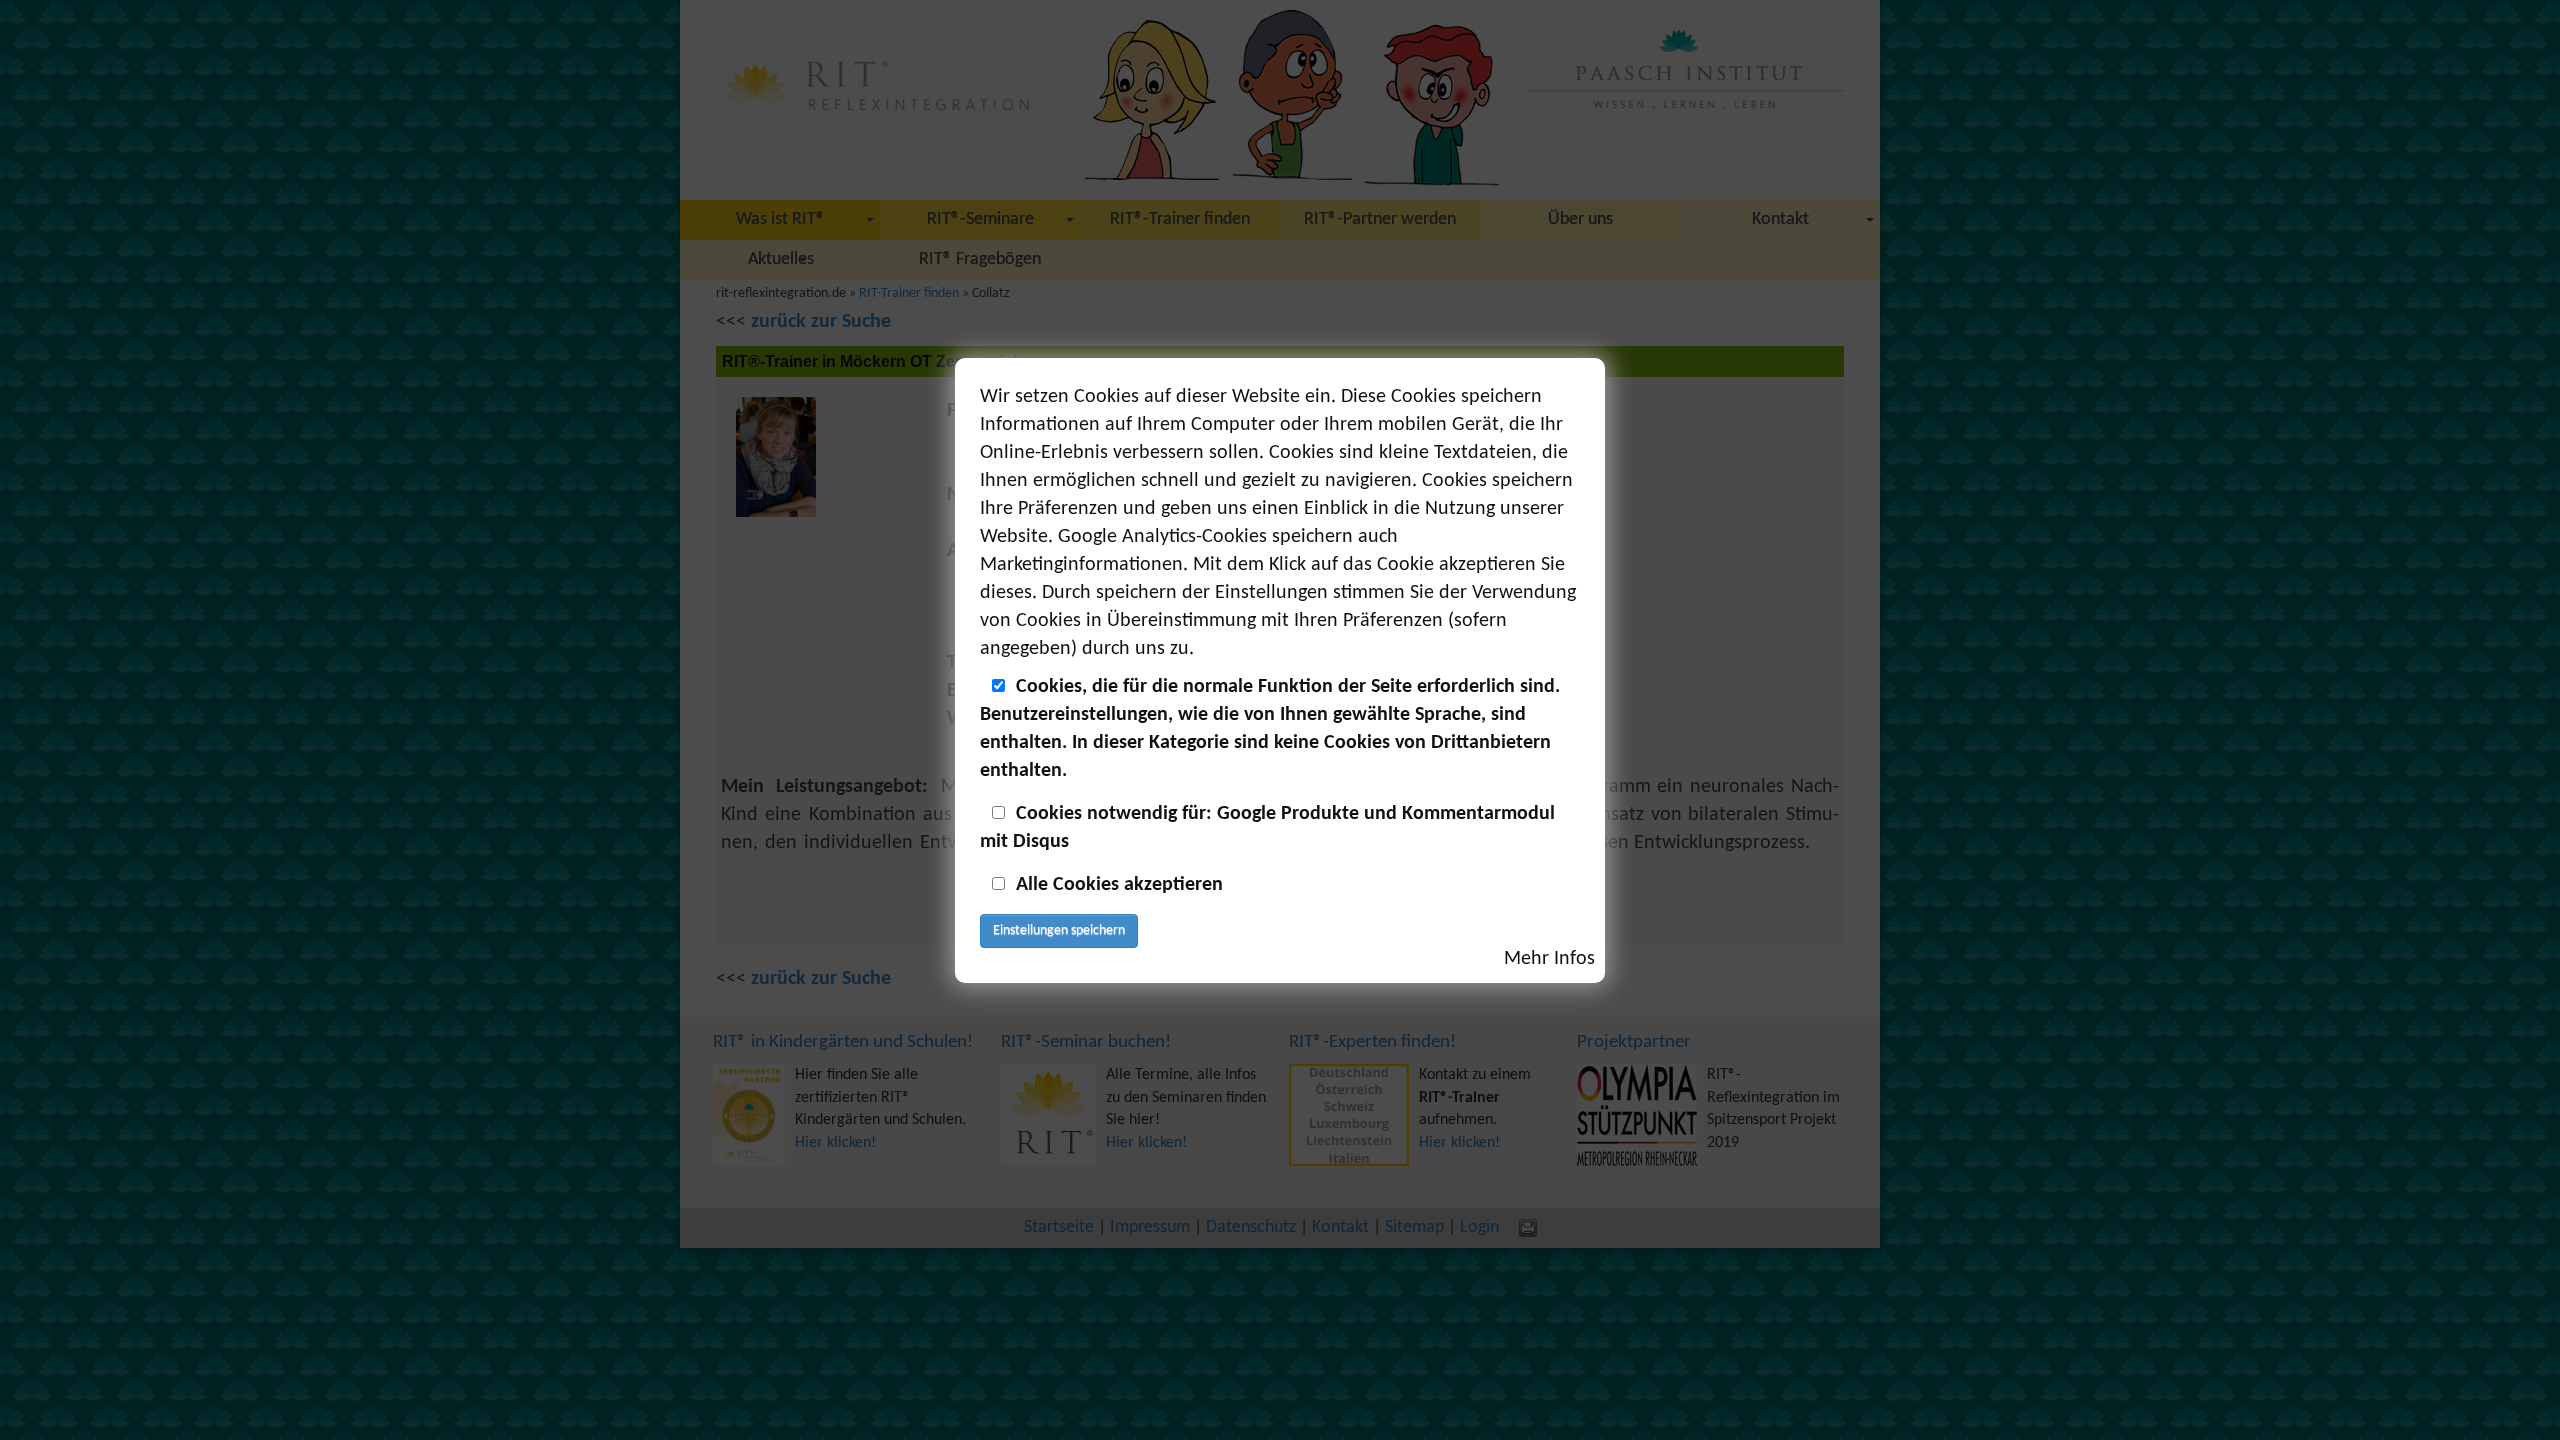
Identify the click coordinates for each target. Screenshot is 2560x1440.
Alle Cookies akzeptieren (1119, 885)
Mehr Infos (1549, 959)
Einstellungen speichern (1059, 930)
